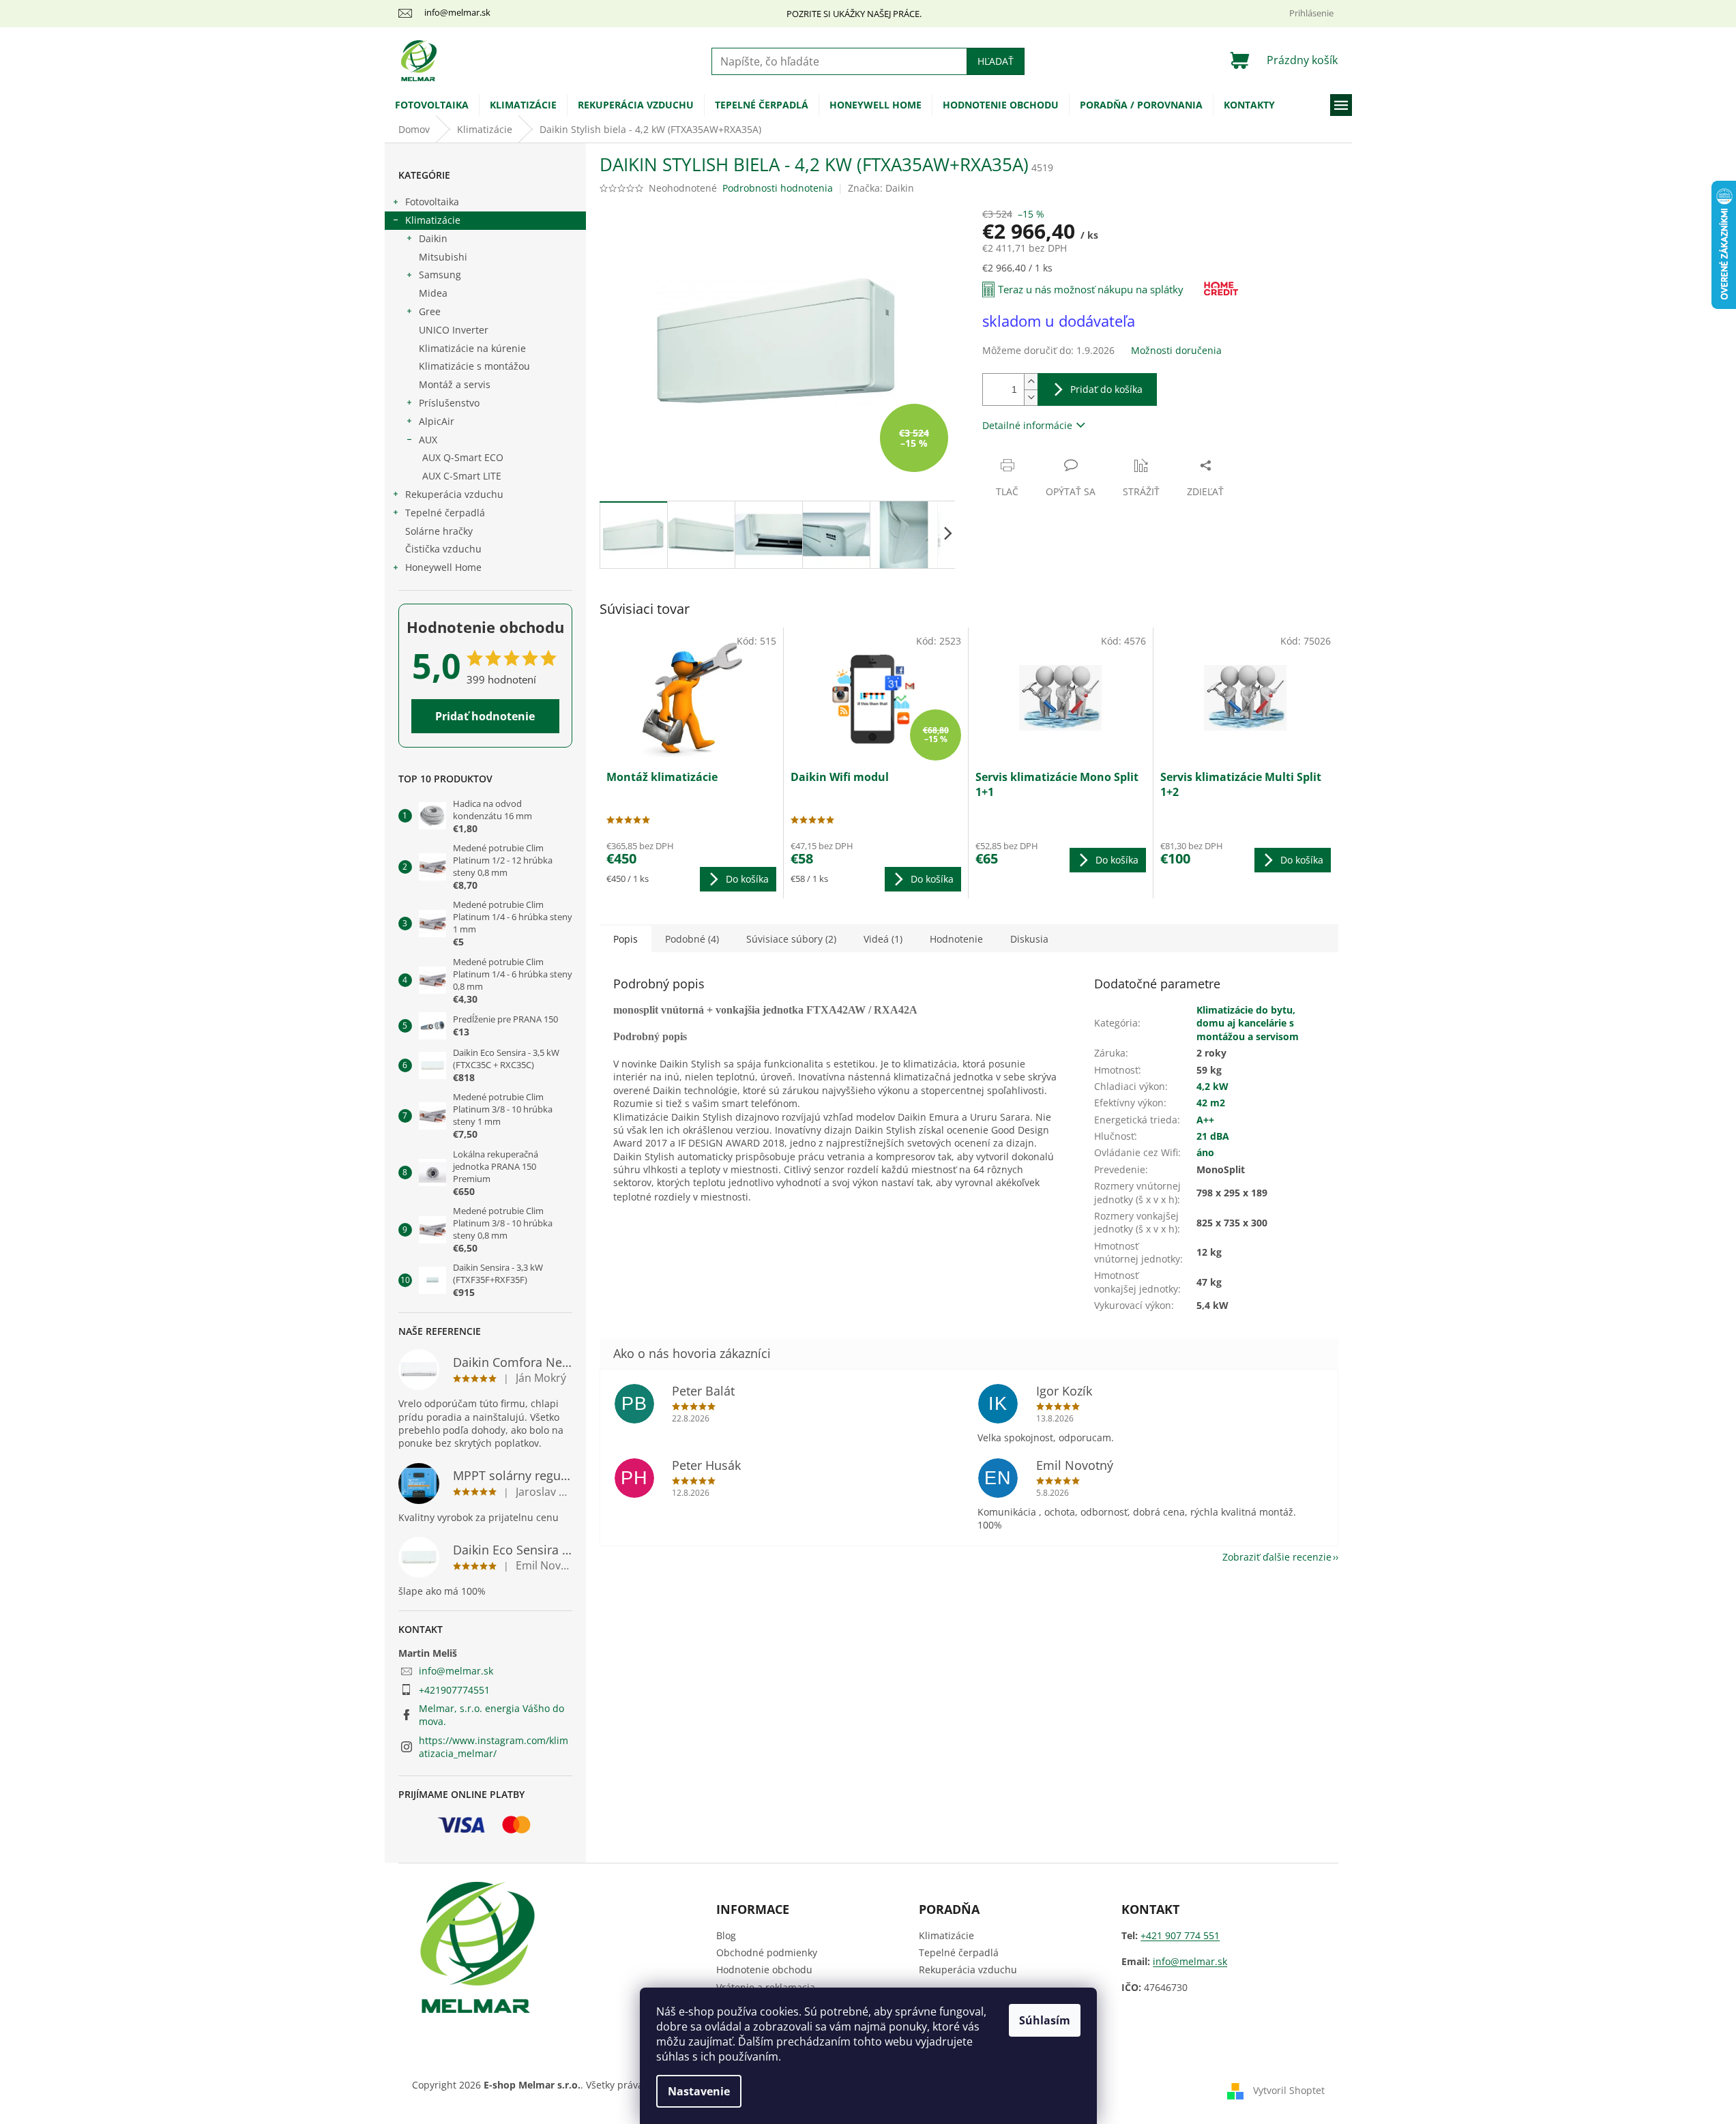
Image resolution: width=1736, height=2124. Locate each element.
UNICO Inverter (454, 330)
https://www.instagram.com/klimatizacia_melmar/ (494, 1747)
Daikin (433, 238)
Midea (433, 293)
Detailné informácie (1027, 425)
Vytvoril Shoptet (1289, 2090)
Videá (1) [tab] (883, 939)
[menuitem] (432, 105)
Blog (726, 1935)
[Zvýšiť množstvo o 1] (1031, 382)
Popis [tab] (626, 939)
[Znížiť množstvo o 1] (1031, 397)
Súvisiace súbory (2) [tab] (791, 939)
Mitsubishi (443, 257)
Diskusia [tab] (1029, 939)
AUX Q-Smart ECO (463, 457)
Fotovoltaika (432, 202)
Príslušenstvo (449, 403)
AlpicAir (437, 421)
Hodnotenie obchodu (764, 1970)
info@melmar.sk (456, 1671)
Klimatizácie (433, 220)
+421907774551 (454, 1690)
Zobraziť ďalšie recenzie (1277, 1557)
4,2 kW (1212, 1086)
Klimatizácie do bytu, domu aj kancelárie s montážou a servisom (1248, 1023)
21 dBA (1213, 1136)
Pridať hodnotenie (485, 716)
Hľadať (996, 61)
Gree (430, 311)
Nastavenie (699, 2091)
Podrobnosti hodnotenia (778, 188)
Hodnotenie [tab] (956, 939)
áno (1205, 1152)
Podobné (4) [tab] (692, 939)
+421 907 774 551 (1180, 1935)
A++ (1205, 1120)
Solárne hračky (439, 531)
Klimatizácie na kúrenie (472, 348)
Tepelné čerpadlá (445, 513)
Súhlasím (1045, 2020)
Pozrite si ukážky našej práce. (854, 14)
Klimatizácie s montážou (474, 366)
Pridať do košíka (1106, 389)
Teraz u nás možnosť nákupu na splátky (1091, 289)
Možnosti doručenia (1176, 350)
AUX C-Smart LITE (462, 476)
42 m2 (1211, 1103)
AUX (428, 440)
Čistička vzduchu (443, 549)
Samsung (440, 275)
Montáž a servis (455, 384)
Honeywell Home (443, 567)
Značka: (881, 188)
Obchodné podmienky (767, 1952)
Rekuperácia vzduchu (454, 494)
